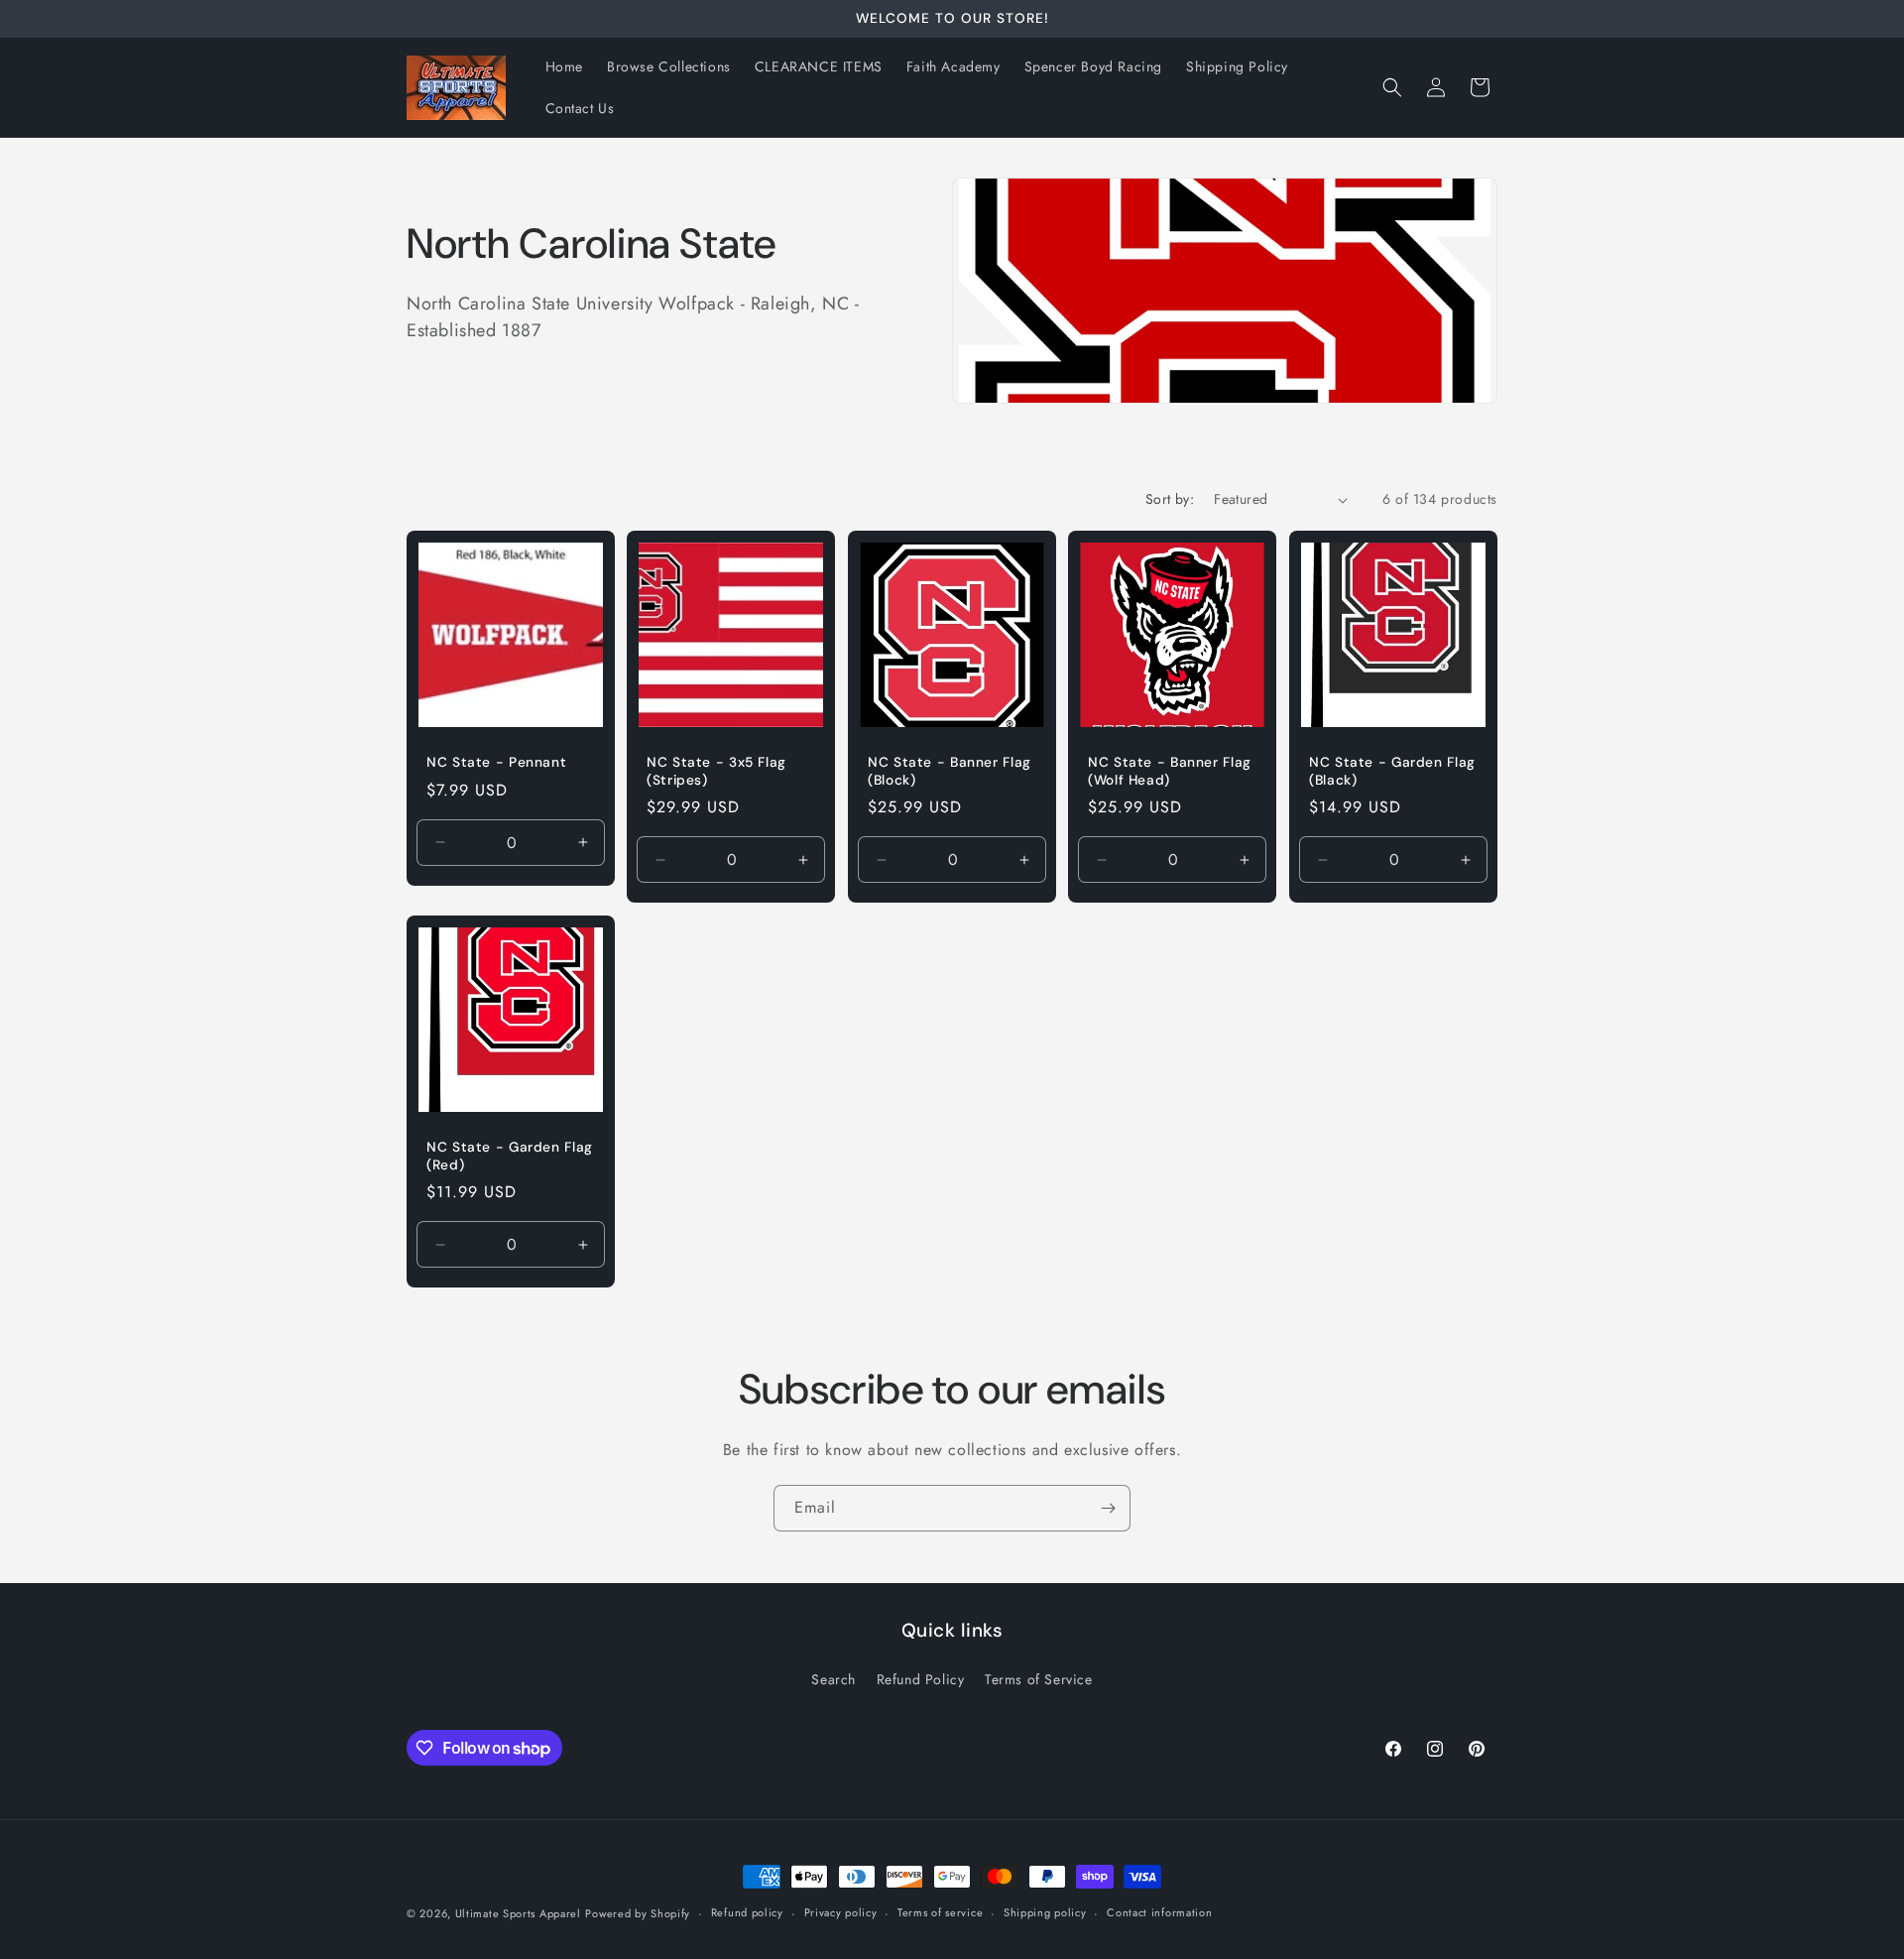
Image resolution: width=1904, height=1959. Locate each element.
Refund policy (747, 1912)
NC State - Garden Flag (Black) (1392, 772)
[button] (1392, 87)
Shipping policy (1045, 1912)
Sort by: (1170, 499)
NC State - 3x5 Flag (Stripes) (716, 772)
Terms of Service (1039, 1679)
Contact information (1159, 1912)
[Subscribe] (1108, 1508)
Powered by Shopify (638, 1913)
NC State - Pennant (496, 763)
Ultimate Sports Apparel (518, 1913)
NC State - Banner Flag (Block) (950, 772)
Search (833, 1679)
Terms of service (940, 1912)
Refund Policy (921, 1679)
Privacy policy (841, 1912)
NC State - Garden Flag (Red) (510, 1156)
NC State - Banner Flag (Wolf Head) (1170, 772)
